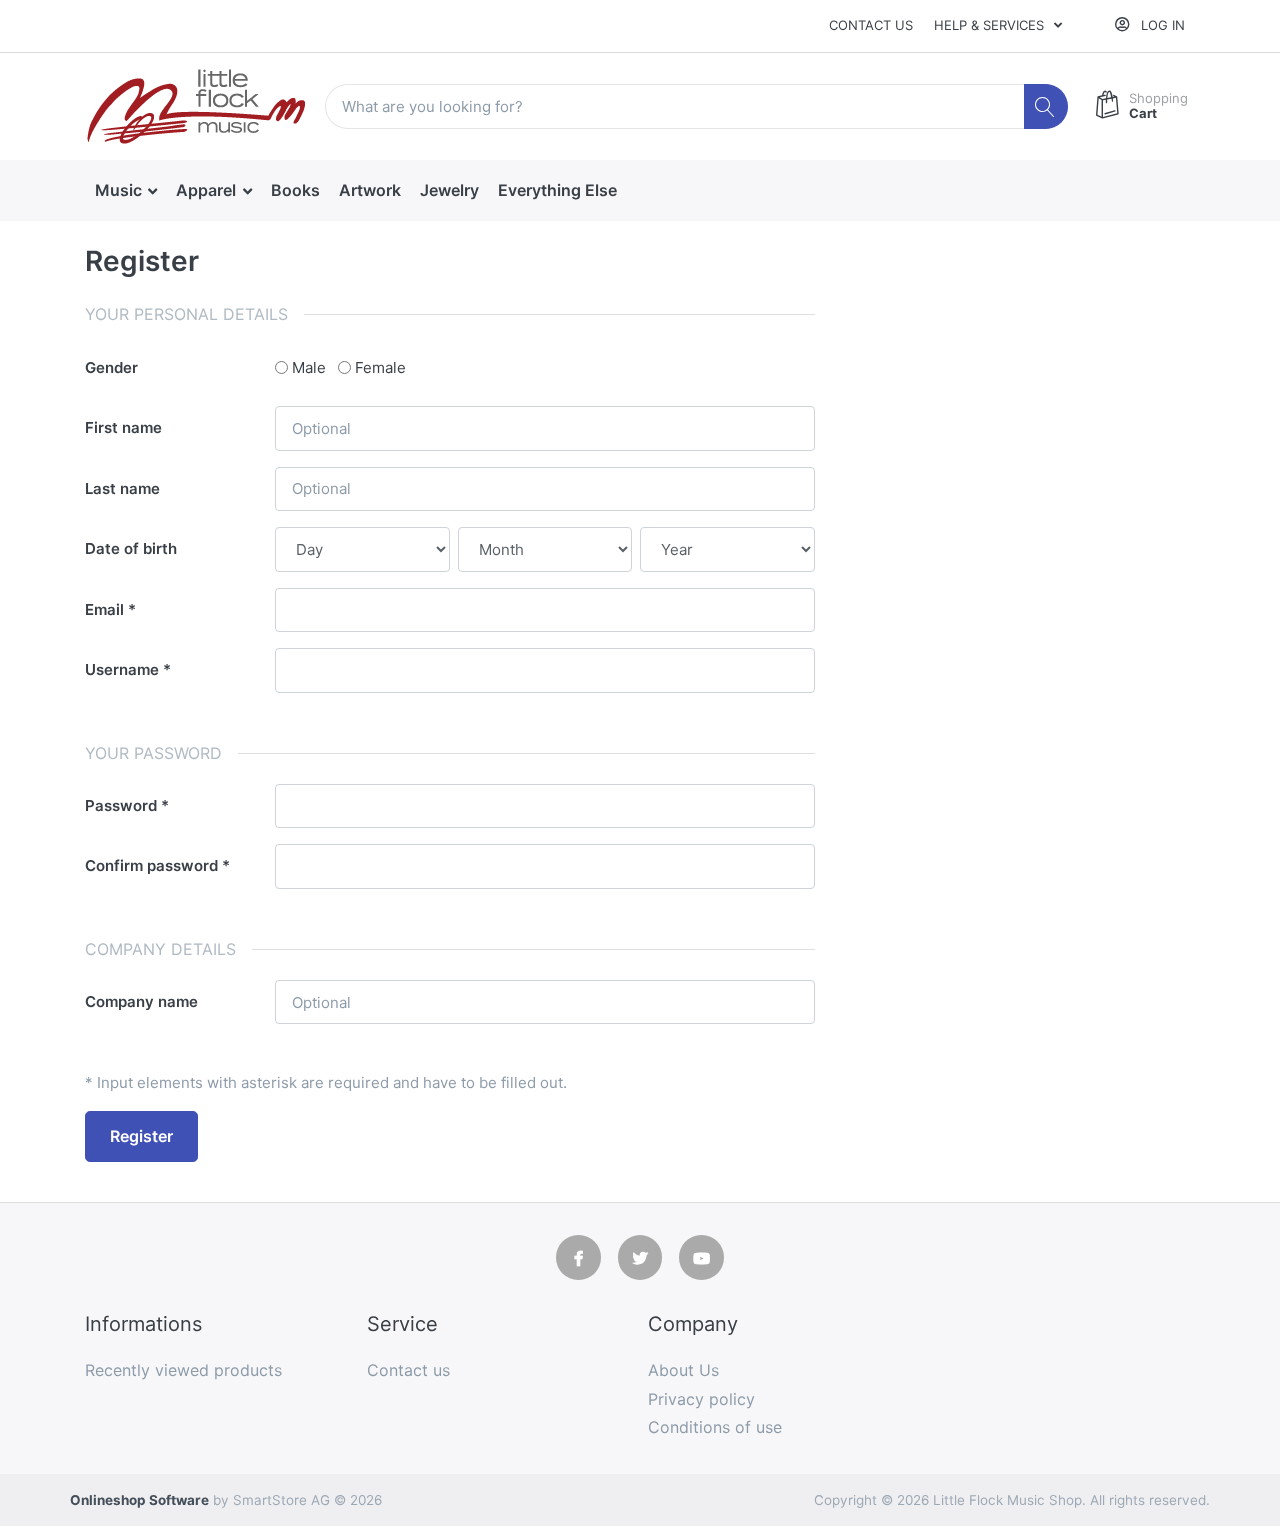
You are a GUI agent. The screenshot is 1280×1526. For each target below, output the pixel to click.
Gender (111, 367)
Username (122, 669)
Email (104, 609)
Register (141, 1136)
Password (121, 805)
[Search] (1046, 106)
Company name (141, 1001)
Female (380, 367)
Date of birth (131, 548)
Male (309, 367)
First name (123, 427)
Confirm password (151, 865)
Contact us (871, 25)
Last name (122, 488)
